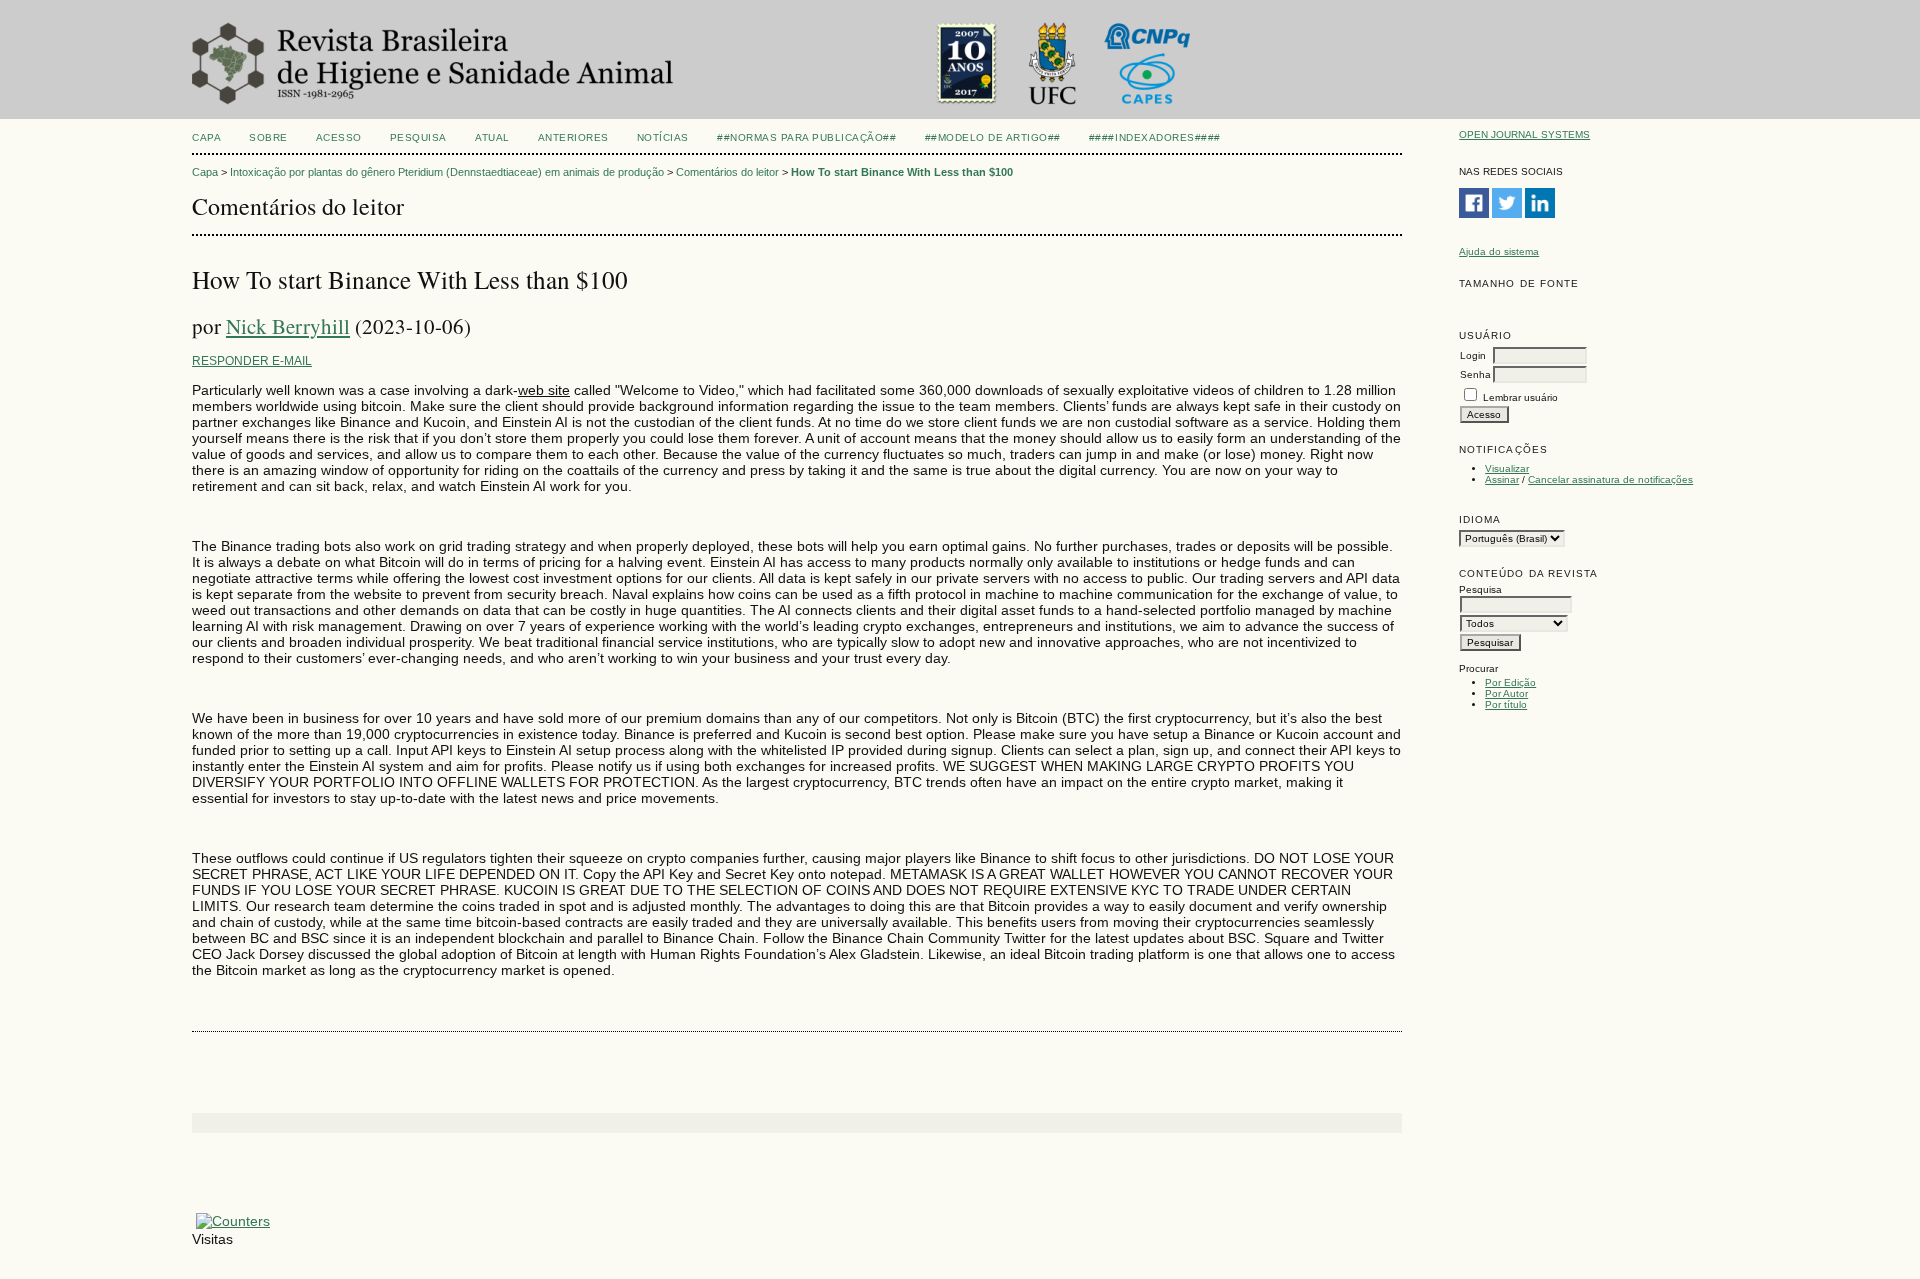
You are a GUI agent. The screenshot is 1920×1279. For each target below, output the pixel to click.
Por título (1506, 704)
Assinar (1502, 479)
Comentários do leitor (727, 172)
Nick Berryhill (288, 326)
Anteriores (573, 137)
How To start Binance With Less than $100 (902, 172)
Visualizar (1507, 468)
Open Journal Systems (1524, 134)
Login (1473, 355)
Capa (206, 137)
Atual (492, 137)
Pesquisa (418, 137)
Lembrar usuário (1520, 397)
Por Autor (1506, 693)
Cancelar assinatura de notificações (1610, 479)
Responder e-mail (252, 361)
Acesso (339, 137)
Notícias (663, 137)
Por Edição (1510, 682)
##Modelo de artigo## (993, 137)
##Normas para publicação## (807, 137)
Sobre (268, 137)
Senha (1475, 374)
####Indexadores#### (1155, 137)
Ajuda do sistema (1499, 251)
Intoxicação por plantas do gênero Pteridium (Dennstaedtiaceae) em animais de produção (447, 172)
